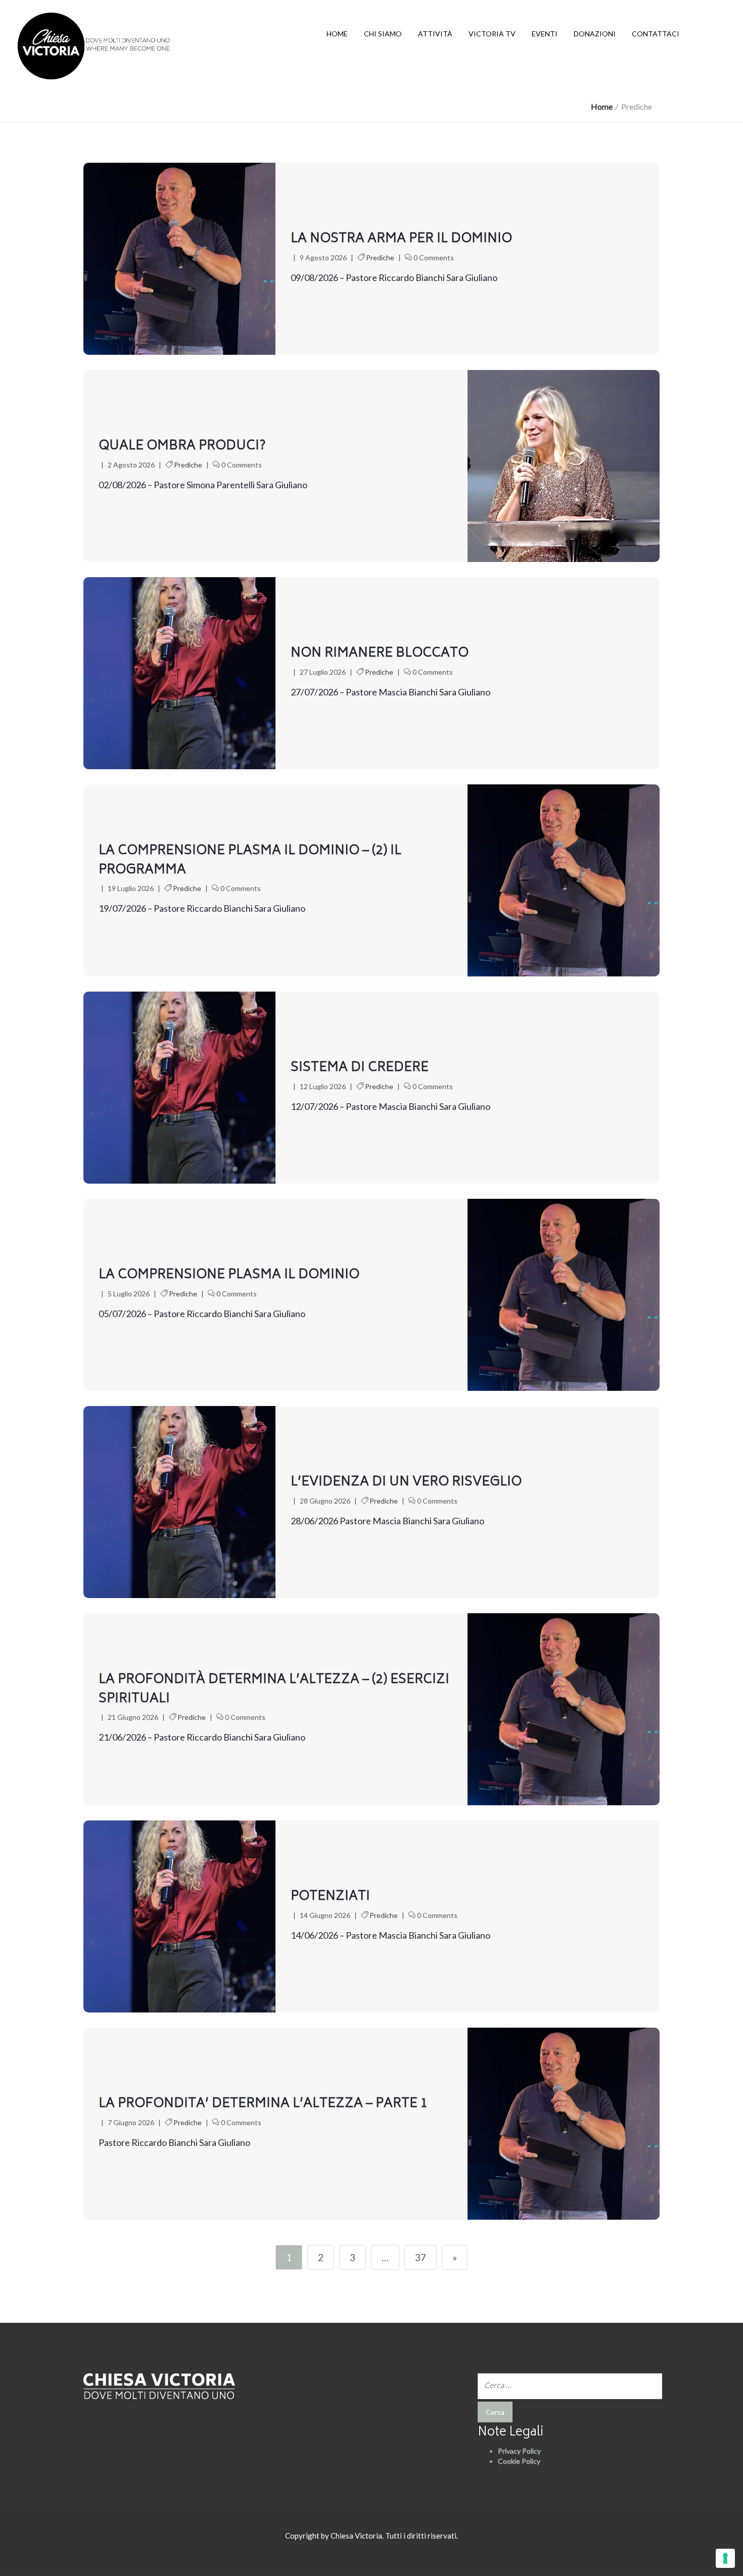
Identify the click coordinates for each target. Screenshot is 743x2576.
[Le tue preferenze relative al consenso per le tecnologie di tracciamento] (725, 2558)
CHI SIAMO (383, 34)
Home (602, 106)
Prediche (380, 257)
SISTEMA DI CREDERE (360, 1068)
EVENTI (545, 34)
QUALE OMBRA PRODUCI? (182, 446)
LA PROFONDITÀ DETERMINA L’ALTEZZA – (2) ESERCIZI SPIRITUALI (274, 1690)
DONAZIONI (595, 34)
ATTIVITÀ (435, 34)
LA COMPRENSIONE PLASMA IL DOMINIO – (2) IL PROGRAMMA (250, 861)
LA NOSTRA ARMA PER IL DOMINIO (401, 239)
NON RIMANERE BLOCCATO (380, 653)
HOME (337, 34)
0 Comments (434, 257)
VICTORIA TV (492, 34)
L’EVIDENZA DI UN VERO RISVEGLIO (406, 1482)
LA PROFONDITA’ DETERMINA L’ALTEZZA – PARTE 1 (263, 2104)
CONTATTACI (656, 34)
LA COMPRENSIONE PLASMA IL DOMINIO (229, 1275)
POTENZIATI (330, 1897)
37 (421, 2257)
